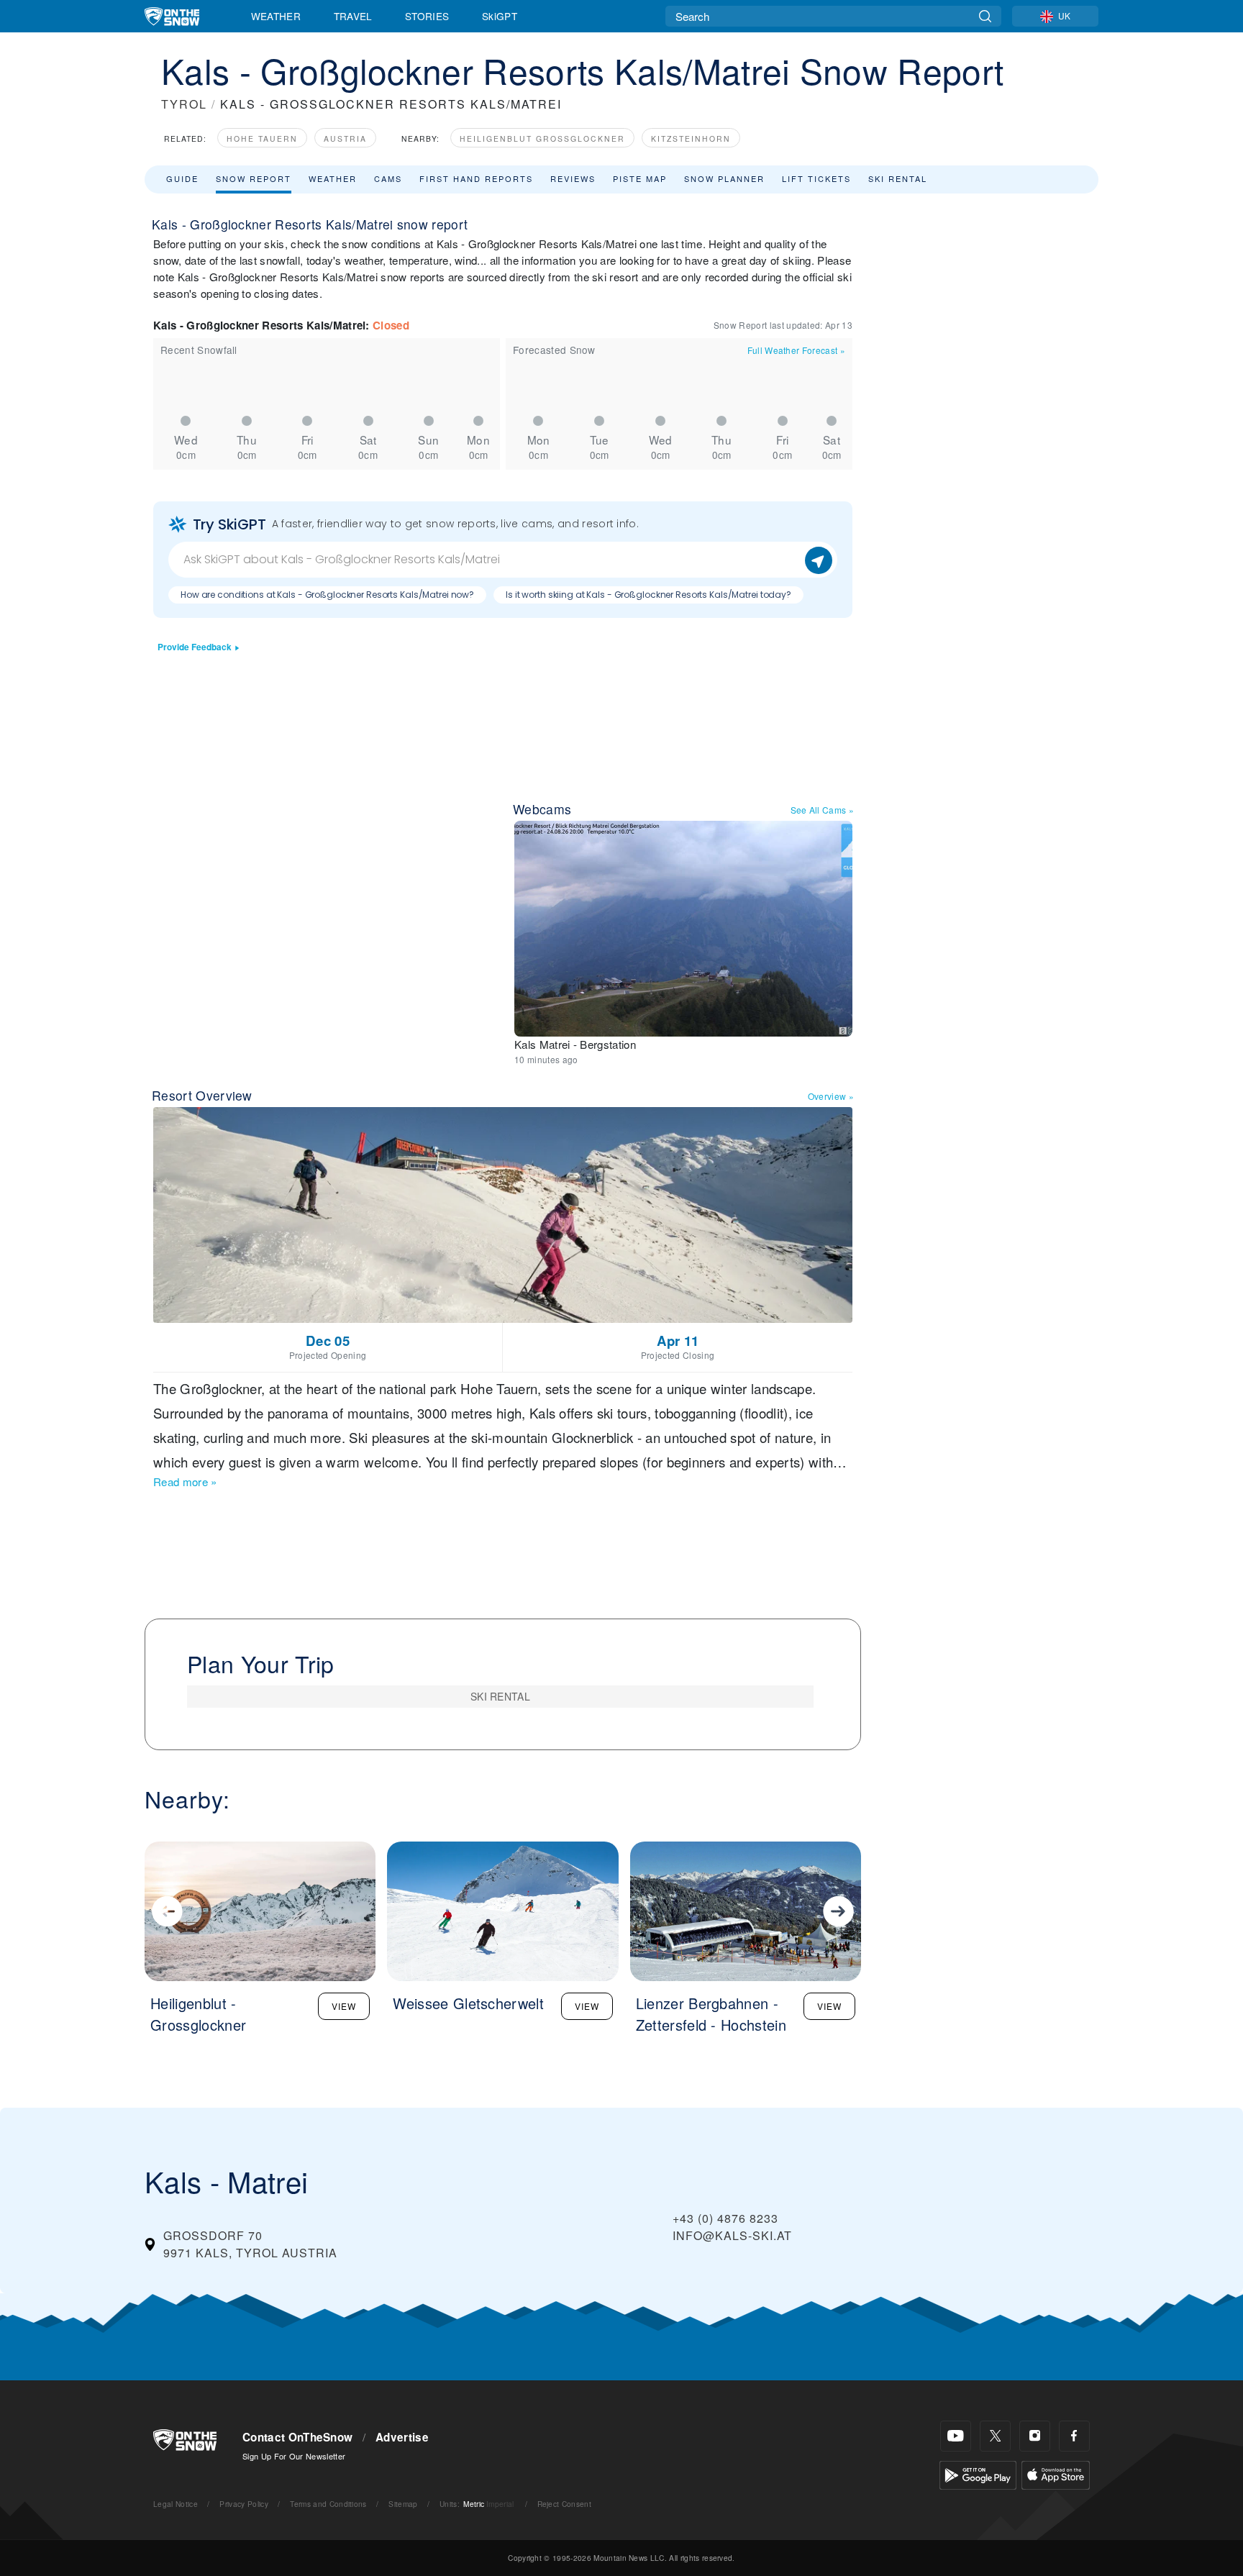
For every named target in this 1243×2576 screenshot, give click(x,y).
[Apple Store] (1056, 2473)
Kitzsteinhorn (691, 138)
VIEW (344, 2006)
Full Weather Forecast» (796, 350)
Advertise (402, 2437)
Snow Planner (724, 178)
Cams (388, 178)
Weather (276, 16)
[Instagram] (1035, 2436)
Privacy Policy (243, 2504)
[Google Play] (978, 2473)
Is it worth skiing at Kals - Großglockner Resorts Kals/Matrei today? (648, 595)
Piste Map (640, 178)
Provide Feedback (195, 647)
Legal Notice (176, 2504)
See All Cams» (823, 810)
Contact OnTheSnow (297, 2437)
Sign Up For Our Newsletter (294, 2456)
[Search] (985, 16)
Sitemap (403, 2504)
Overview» (831, 1096)
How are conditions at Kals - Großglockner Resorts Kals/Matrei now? (327, 595)
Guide (182, 178)
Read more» (185, 1482)
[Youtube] (956, 2436)
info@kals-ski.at (732, 2235)
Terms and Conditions (328, 2504)
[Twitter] (995, 2436)
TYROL (184, 104)
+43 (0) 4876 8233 (725, 2218)
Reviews (573, 178)
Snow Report (254, 178)
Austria (345, 138)
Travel (353, 16)
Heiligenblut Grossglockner (542, 138)
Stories (427, 16)
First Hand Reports (476, 178)
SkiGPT (500, 16)
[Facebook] (1074, 2436)
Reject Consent (564, 2504)
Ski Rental (898, 178)
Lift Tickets (816, 178)
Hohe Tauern (262, 138)
